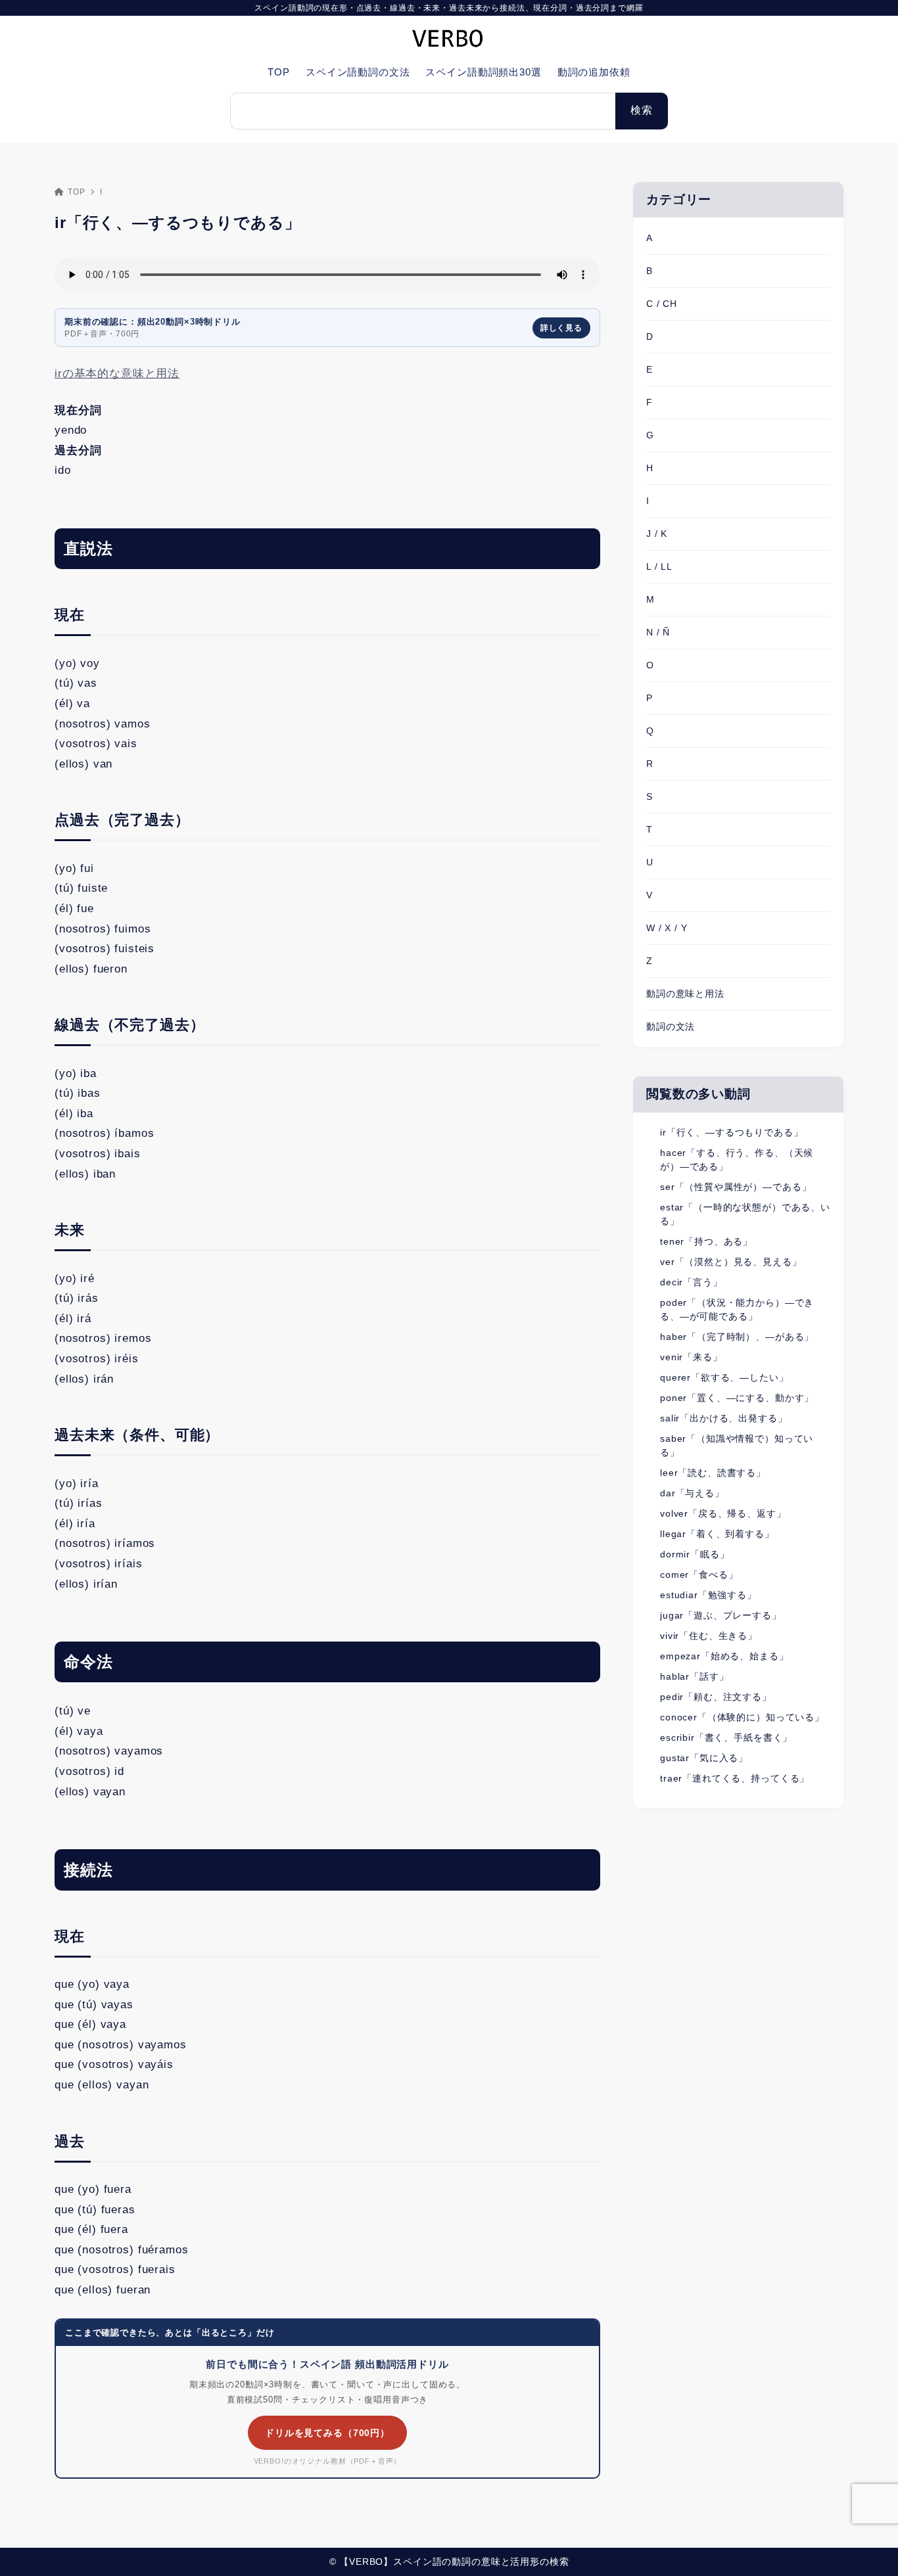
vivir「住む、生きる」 (709, 1636)
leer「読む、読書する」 (713, 1473)
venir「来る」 (691, 1357)
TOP (76, 192)
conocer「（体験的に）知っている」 (742, 1717)
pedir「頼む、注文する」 (716, 1697)
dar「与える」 (692, 1493)
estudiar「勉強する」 (708, 1595)
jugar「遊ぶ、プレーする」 (721, 1615)
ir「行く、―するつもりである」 (732, 1132)
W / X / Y (667, 928)
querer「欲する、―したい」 (724, 1377)
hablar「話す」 (695, 1676)
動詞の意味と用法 (685, 994)
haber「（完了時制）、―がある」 (737, 1337)
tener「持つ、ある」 (706, 1241)
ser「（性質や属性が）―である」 (736, 1187)
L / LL (659, 566)
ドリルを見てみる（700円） (327, 2433)
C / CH (662, 304)
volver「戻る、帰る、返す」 (723, 1513)
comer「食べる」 (699, 1575)
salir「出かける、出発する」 (724, 1418)
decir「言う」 (691, 1282)
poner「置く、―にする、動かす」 (737, 1398)
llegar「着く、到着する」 (717, 1534)
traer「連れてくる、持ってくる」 (735, 1778)
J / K (657, 534)
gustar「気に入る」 (704, 1758)
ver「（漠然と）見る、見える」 (731, 1262)
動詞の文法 (671, 1026)
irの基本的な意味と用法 (117, 374)
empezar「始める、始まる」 (724, 1656)
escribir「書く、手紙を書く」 (726, 1737)
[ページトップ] (868, 2546)
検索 (642, 110)
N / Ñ (658, 632)
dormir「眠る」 (695, 1554)
